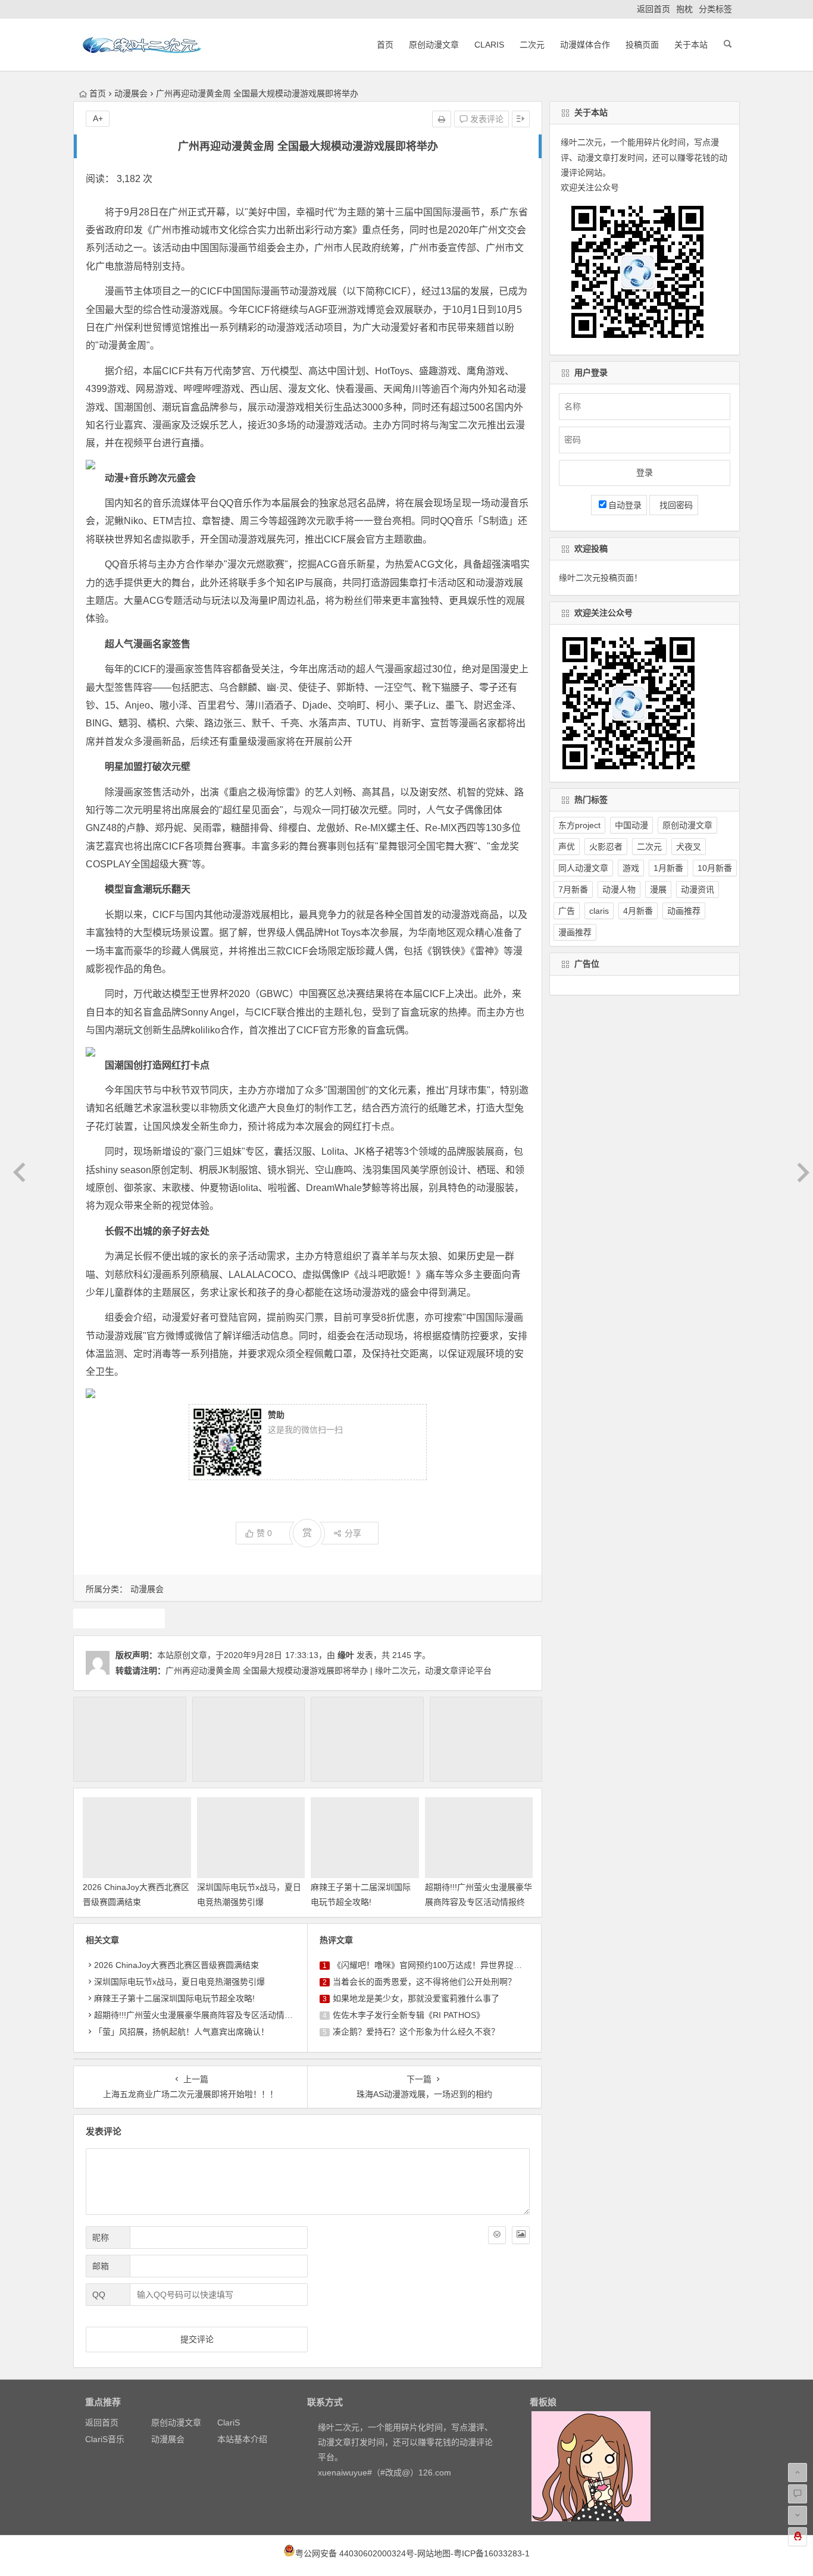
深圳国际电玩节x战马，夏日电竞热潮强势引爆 (179, 1982)
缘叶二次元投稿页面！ (601, 578)
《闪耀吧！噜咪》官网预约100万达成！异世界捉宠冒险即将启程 (452, 1965)
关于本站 (691, 45)
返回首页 (653, 9)
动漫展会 (131, 93)
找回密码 (674, 505)
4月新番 (638, 911)
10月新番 (715, 868)
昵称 (101, 2237)
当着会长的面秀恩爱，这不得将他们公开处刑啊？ (424, 1982)
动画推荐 (684, 911)
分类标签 (715, 9)
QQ (99, 2295)
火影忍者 (606, 847)
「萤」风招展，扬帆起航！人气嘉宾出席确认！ (182, 2032)
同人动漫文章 (583, 868)
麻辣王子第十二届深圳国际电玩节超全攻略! (174, 1998)
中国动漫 (631, 825)
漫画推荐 (575, 932)
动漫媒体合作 (585, 45)
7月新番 (573, 889)
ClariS (489, 45)
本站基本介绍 (242, 2439)
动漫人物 (619, 889)
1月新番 (668, 868)
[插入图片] (521, 2235)
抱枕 (684, 9)
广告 (567, 911)
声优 (567, 847)
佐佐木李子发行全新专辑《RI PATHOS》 (409, 2015)
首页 (385, 45)
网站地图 (434, 2553)
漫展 (119, 1618)
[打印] (442, 119)
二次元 (532, 45)
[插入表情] (497, 2235)
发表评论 (486, 119)
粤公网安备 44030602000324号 (355, 2553)
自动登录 (625, 505)
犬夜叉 (689, 847)
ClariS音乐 (105, 2439)
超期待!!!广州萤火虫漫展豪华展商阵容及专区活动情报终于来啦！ (479, 1902)
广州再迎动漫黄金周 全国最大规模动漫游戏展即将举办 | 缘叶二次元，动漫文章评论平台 (329, 1671)
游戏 (631, 868)
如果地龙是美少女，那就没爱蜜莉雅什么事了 (416, 1998)
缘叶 (346, 1655)
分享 (353, 1533)
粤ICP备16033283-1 (492, 2553)
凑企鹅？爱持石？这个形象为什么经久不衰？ (416, 2032)
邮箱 (101, 2266)
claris (599, 911)
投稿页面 (642, 45)
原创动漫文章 (434, 45)
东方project (579, 825)
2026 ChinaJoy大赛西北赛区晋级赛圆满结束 (176, 1965)
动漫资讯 (698, 889)
